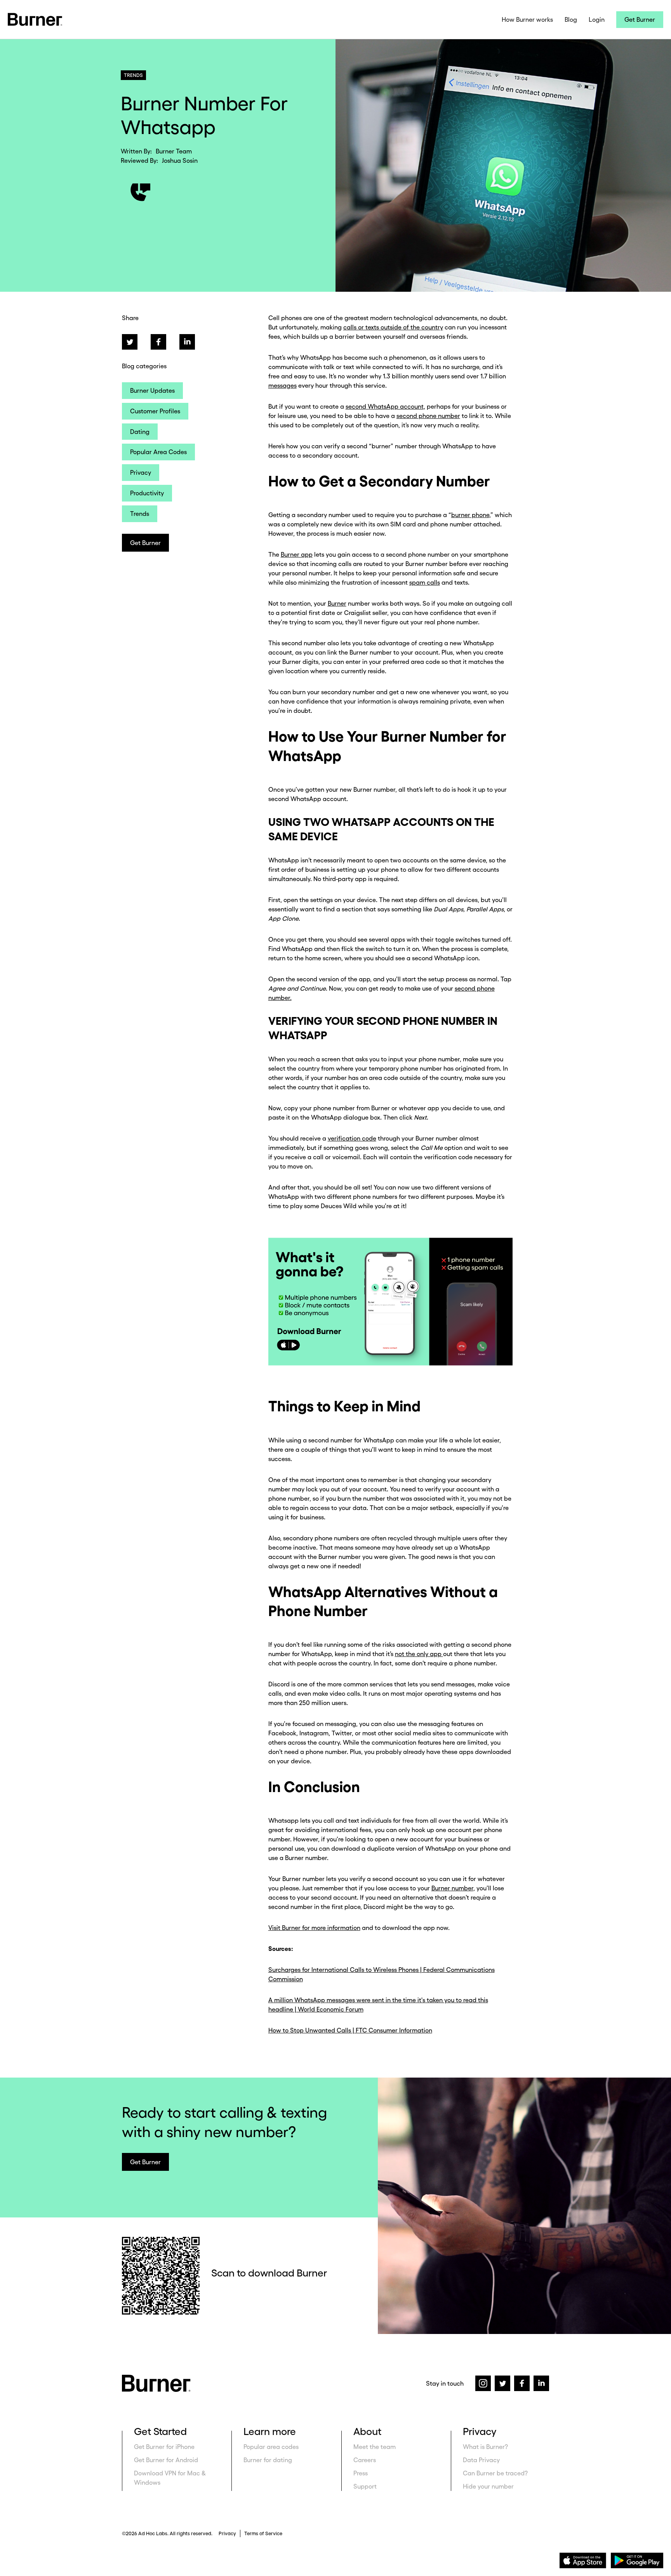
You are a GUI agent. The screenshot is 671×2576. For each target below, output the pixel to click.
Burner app (297, 554)
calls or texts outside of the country (393, 327)
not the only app (419, 1654)
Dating (140, 432)
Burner (337, 603)
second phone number (428, 416)
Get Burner (640, 19)
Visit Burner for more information (314, 1928)
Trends (140, 514)
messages (282, 385)
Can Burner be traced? (495, 2473)
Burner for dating (268, 2460)
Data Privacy (481, 2460)
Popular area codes (271, 2447)
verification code (352, 1138)
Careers (365, 2460)
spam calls (425, 582)
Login (597, 19)
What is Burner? (485, 2447)
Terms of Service (263, 2533)
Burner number (452, 1888)
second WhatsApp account (385, 406)
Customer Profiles (155, 411)
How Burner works (527, 19)
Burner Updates (152, 390)
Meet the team (375, 2447)
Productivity (147, 493)
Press (361, 2473)
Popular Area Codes (158, 452)
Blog (571, 19)
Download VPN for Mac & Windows (170, 2478)
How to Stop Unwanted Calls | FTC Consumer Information (350, 2030)
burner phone (470, 515)
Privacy (141, 472)
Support (365, 2486)
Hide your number (488, 2486)
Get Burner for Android (166, 2460)
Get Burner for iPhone (164, 2447)
